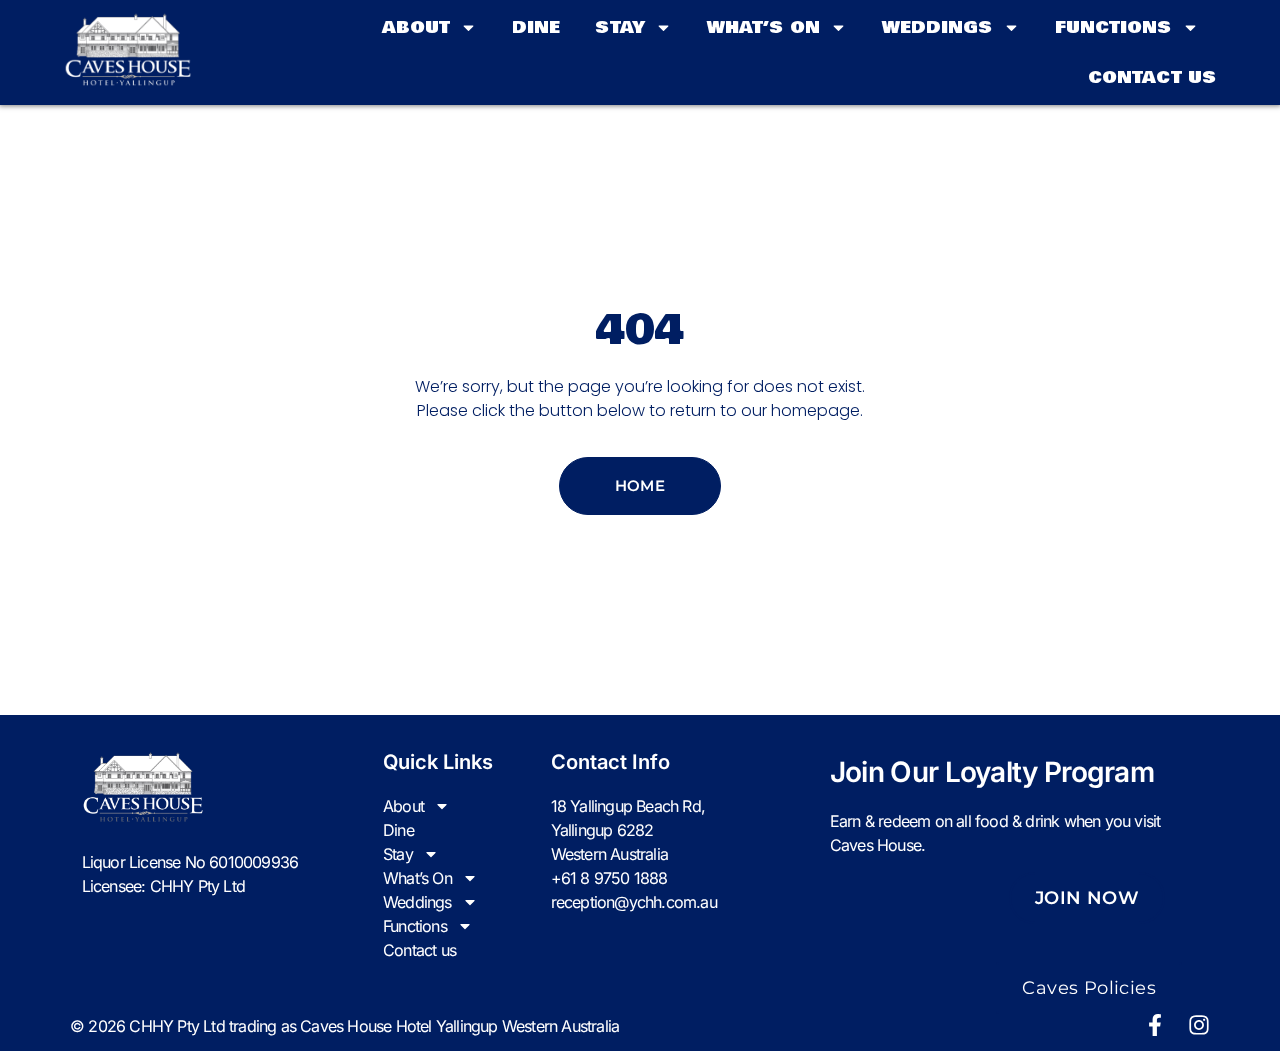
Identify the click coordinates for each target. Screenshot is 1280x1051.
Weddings (937, 27)
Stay (619, 27)
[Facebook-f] (1155, 1025)
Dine (536, 27)
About (416, 27)
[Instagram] (1199, 1025)
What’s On (763, 27)
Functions (1113, 27)
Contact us (1152, 77)
